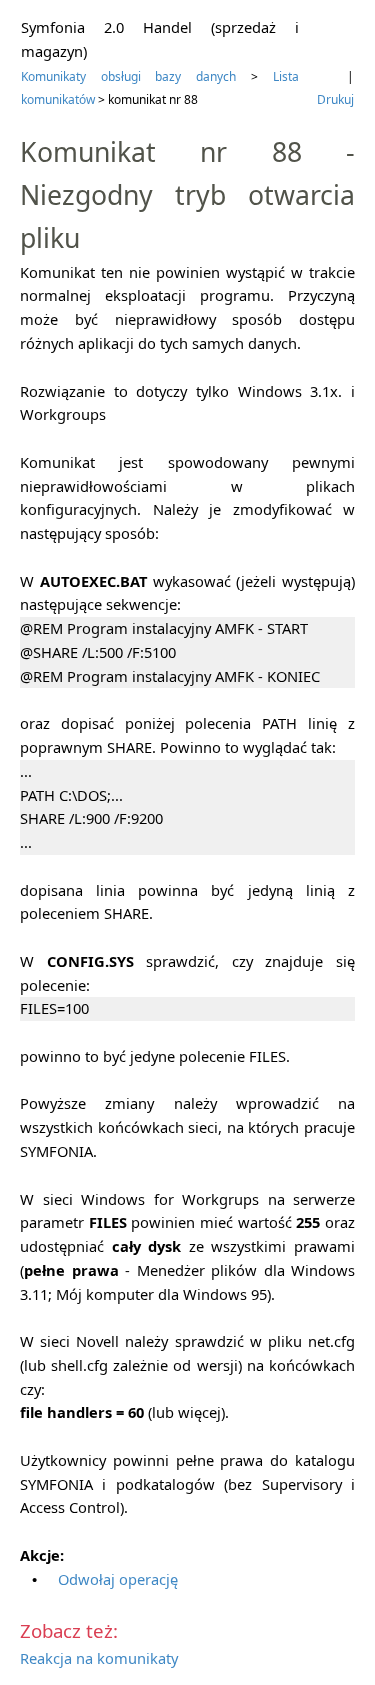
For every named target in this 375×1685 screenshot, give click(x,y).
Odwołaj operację (118, 1579)
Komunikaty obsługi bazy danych (128, 76)
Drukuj (335, 99)
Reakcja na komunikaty (99, 1658)
